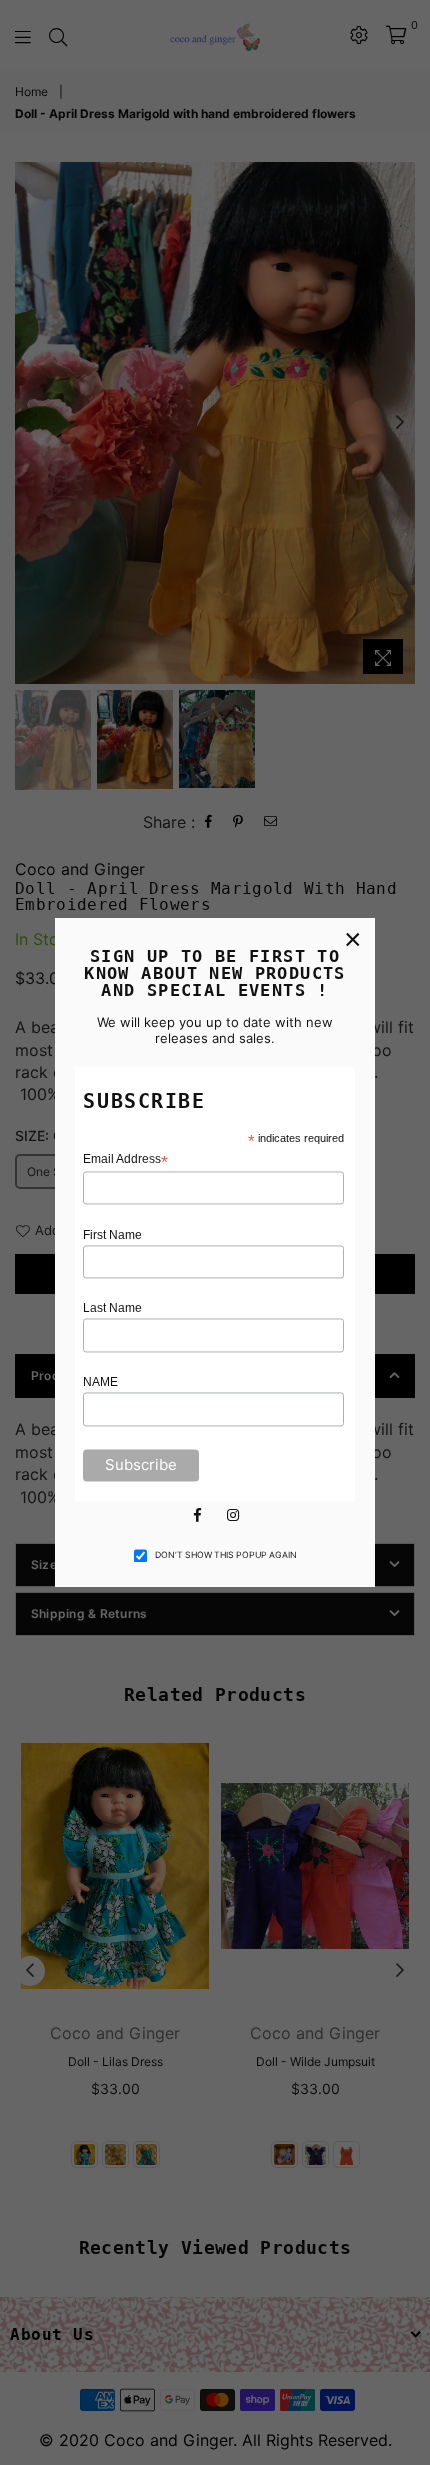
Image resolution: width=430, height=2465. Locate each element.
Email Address (125, 1159)
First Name (112, 1235)
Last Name (112, 1309)
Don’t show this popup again (226, 1555)
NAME (100, 1383)
